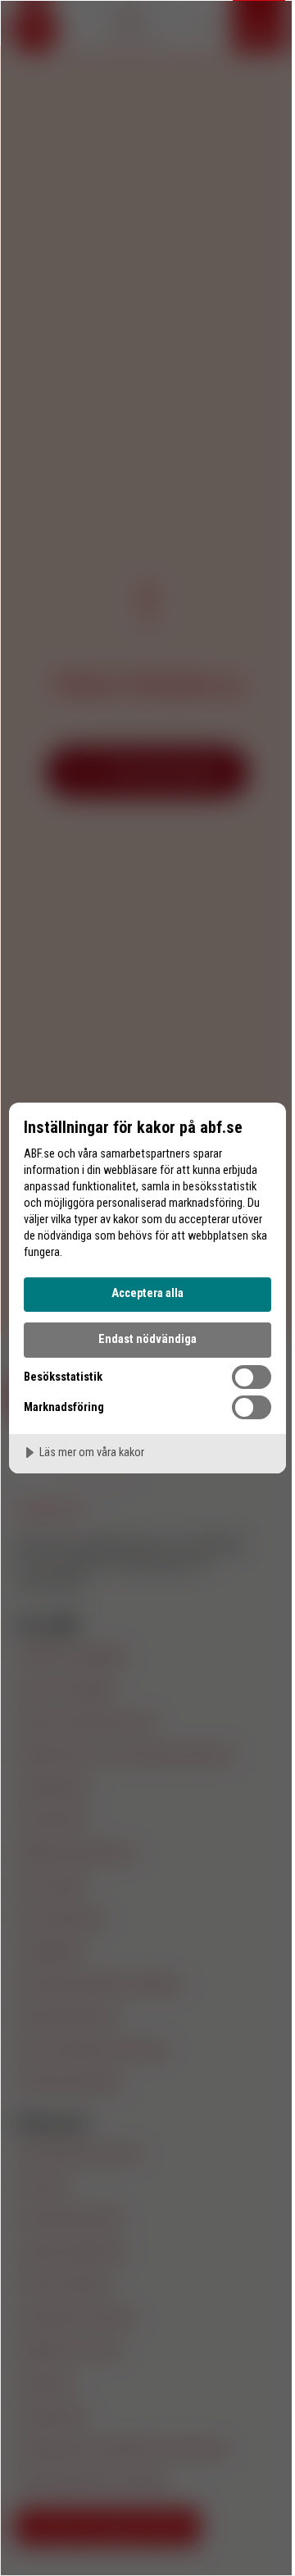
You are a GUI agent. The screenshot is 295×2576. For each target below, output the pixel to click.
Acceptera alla (147, 1293)
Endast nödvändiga (147, 1339)
